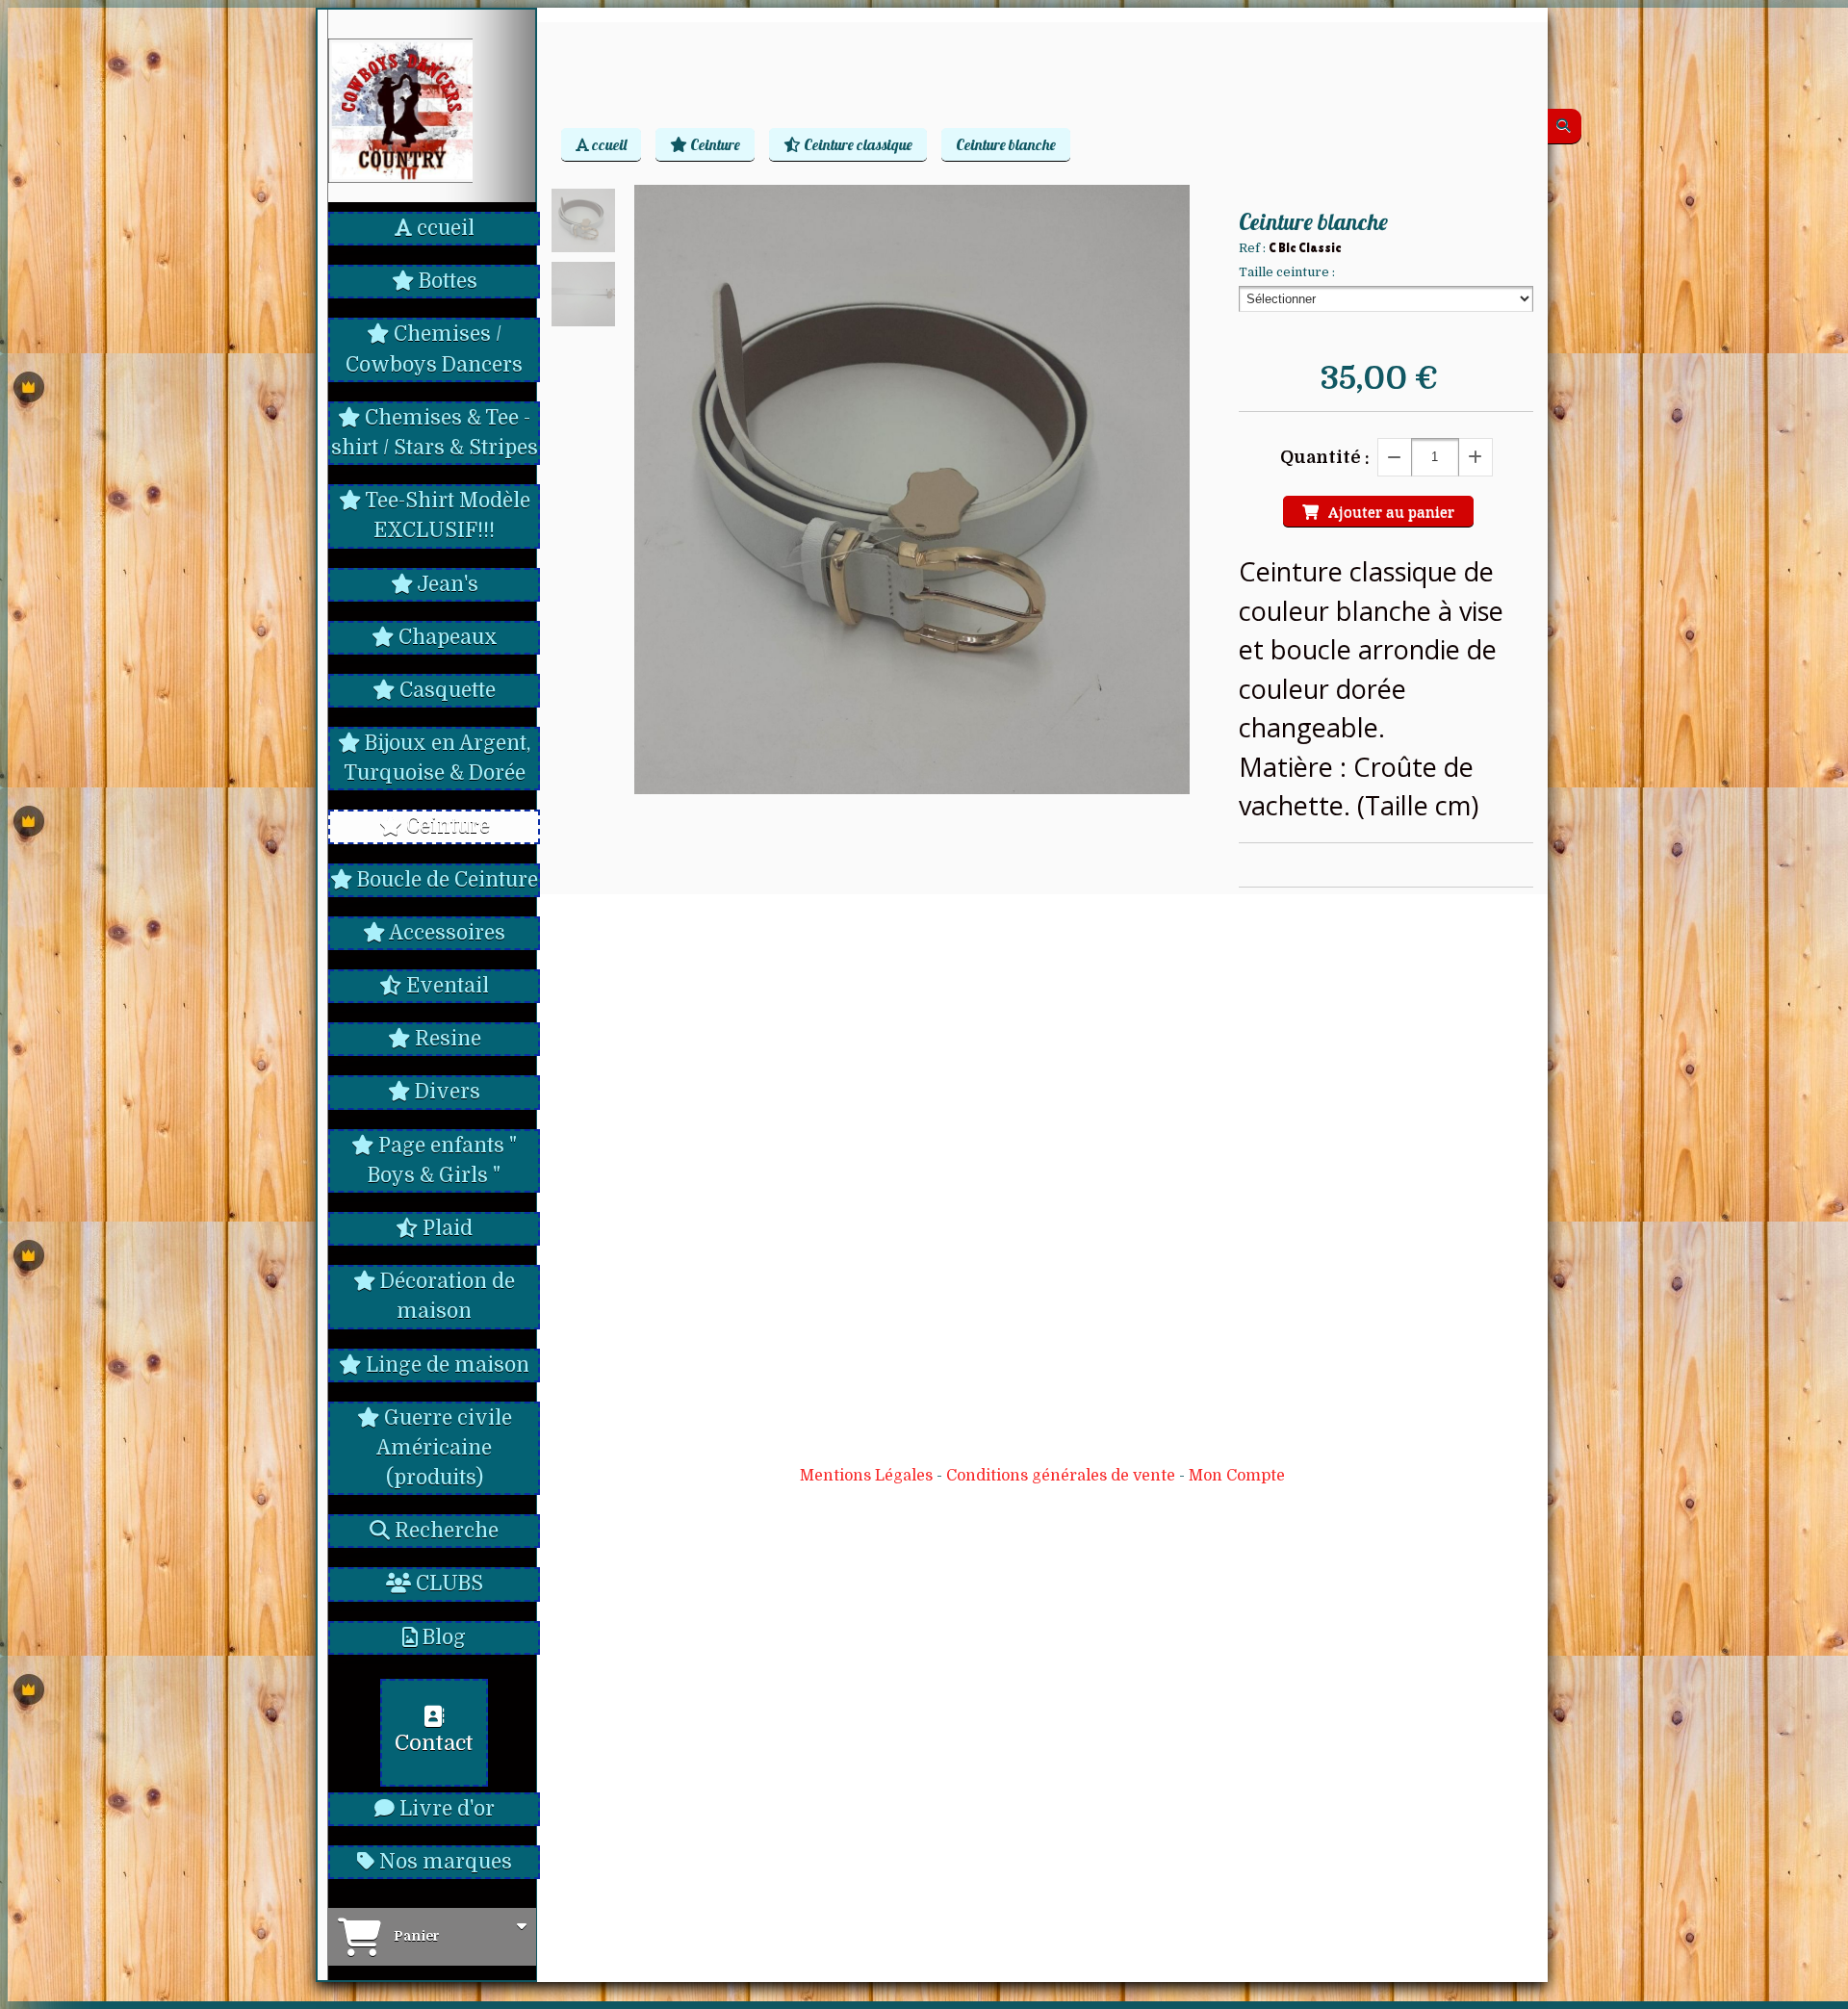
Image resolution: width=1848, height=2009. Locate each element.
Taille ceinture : (1287, 272)
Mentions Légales (866, 1476)
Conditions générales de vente (1061, 1476)
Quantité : (1325, 457)
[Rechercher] (1565, 126)
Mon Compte (1237, 1476)
